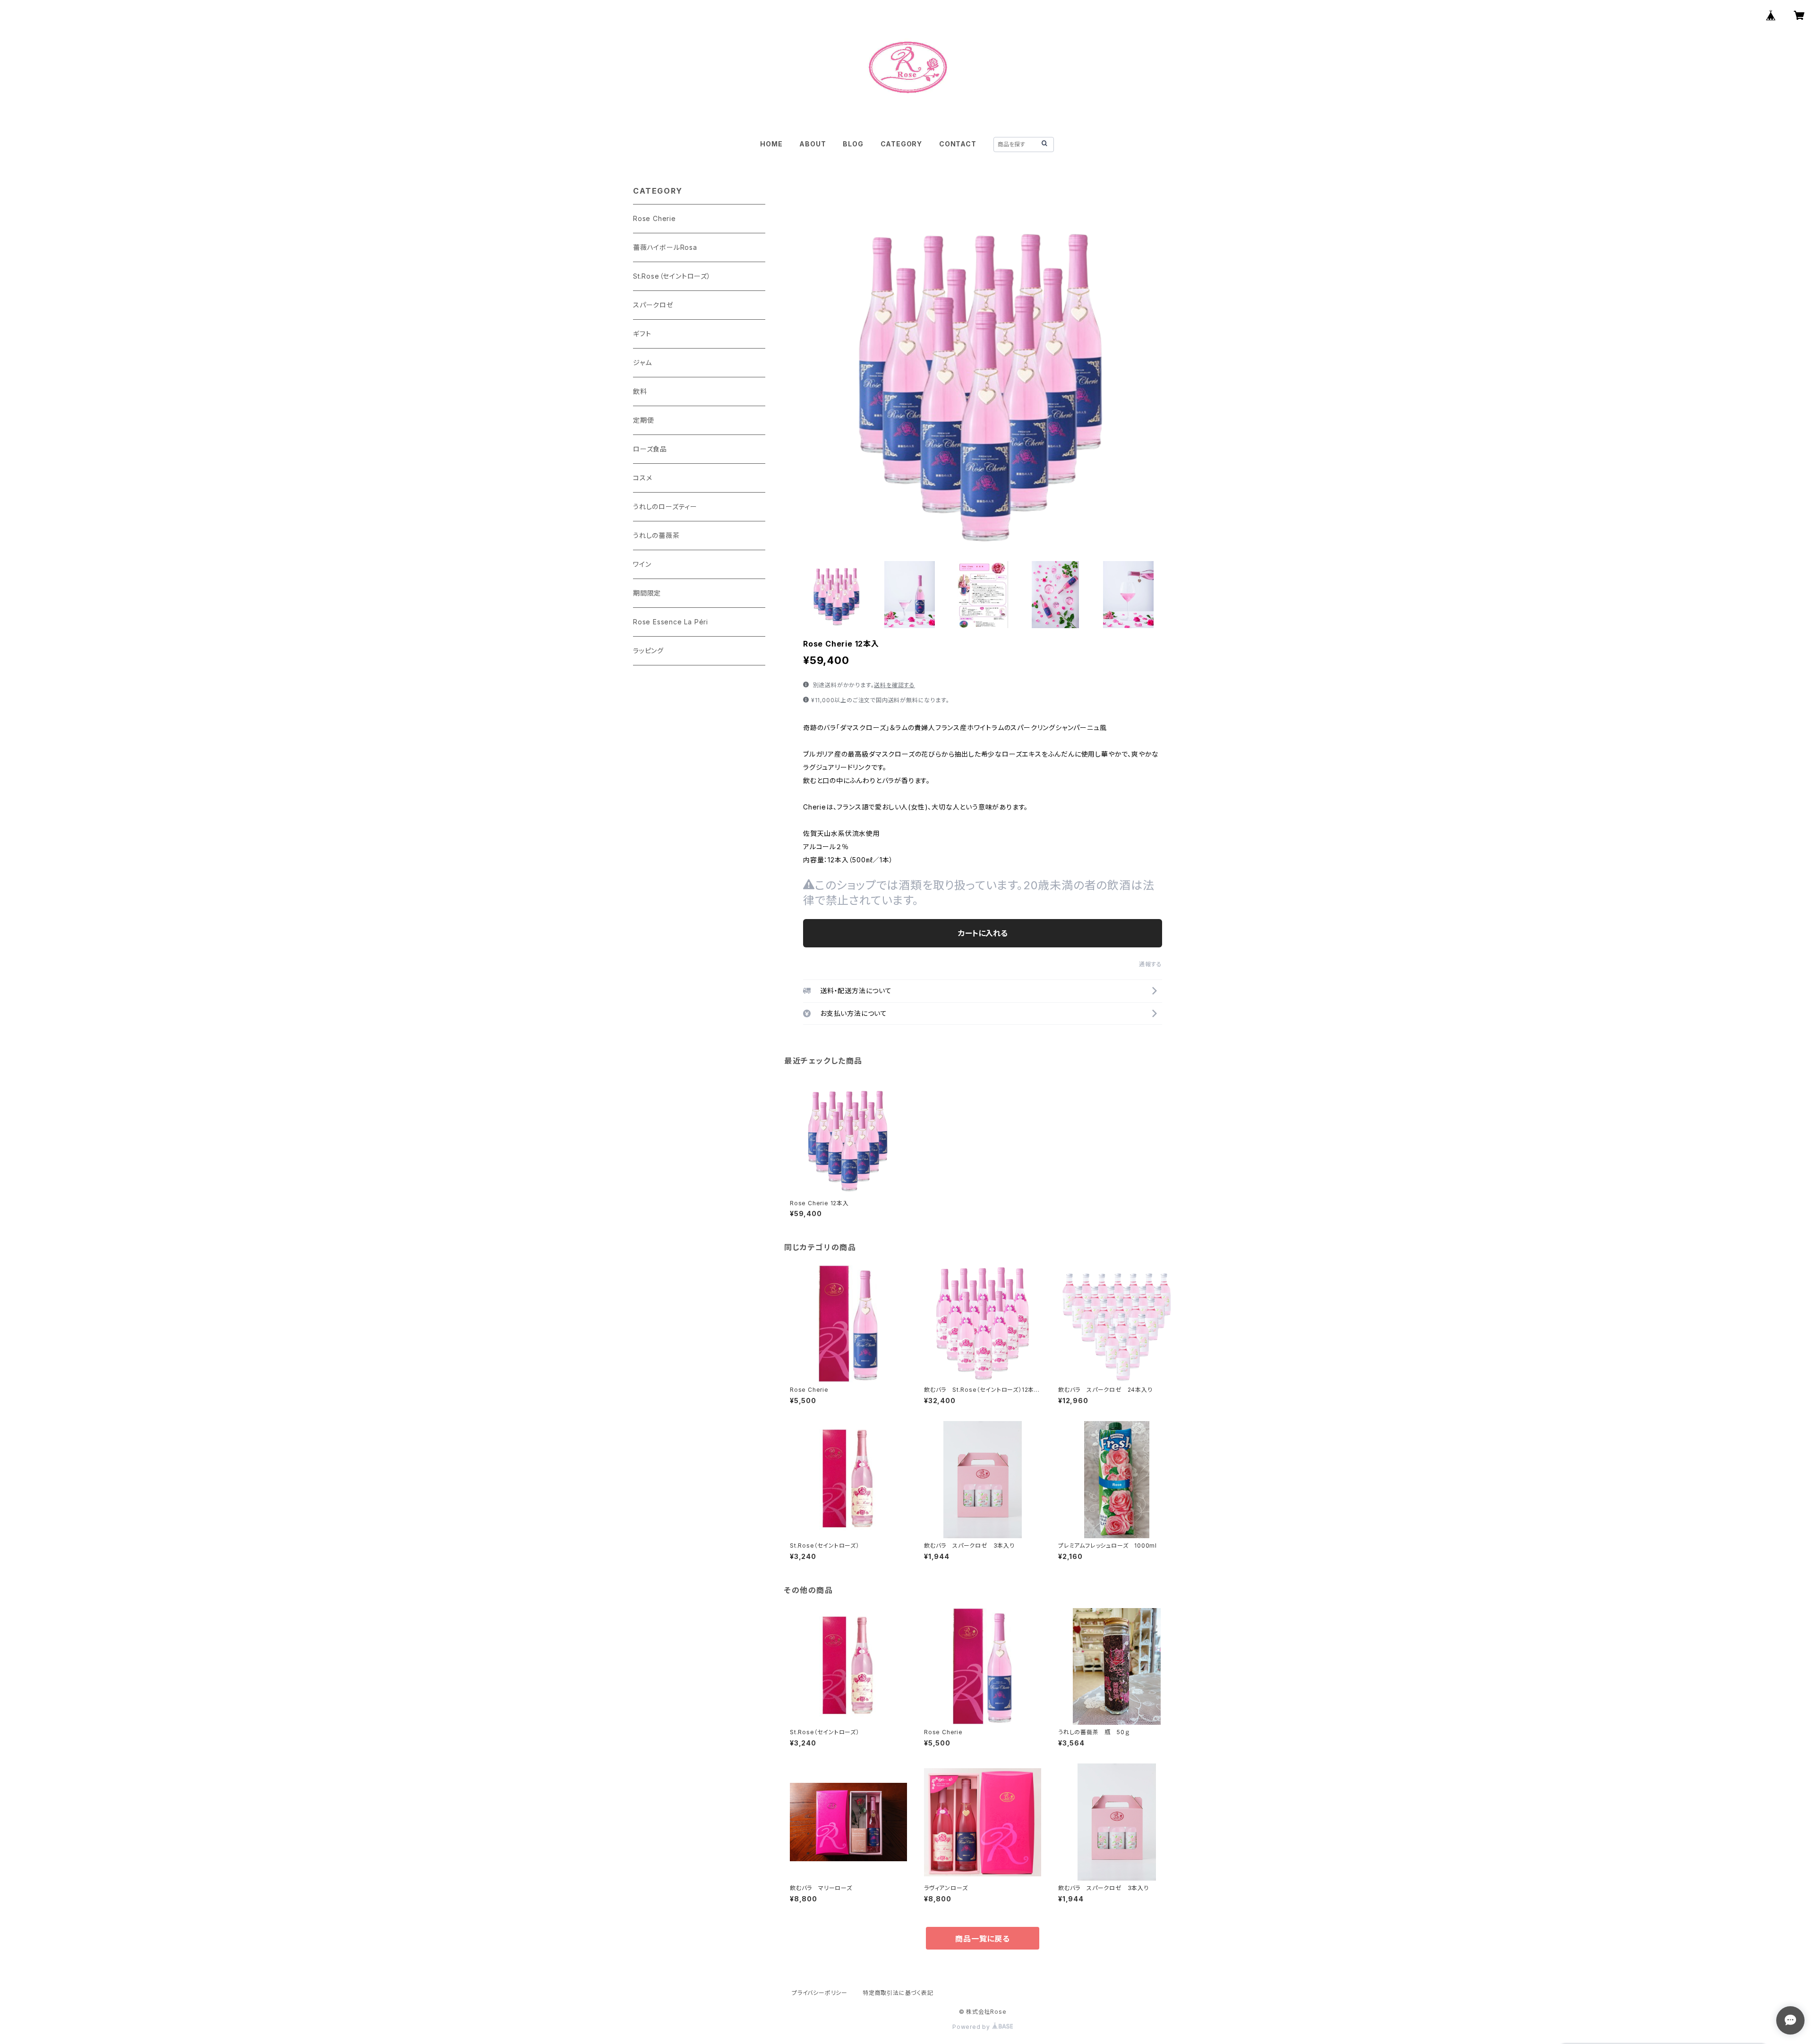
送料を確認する (894, 685)
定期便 (643, 420)
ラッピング (648, 651)
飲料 (640, 391)
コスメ (642, 478)
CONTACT (958, 144)
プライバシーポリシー (820, 1993)
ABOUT (813, 144)
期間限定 (647, 593)
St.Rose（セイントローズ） (672, 276)
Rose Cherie (655, 218)
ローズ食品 (650, 449)
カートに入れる (983, 933)
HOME (771, 144)
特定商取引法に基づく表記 (898, 1993)
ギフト (642, 334)
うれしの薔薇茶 (656, 535)
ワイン (642, 564)
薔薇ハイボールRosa (665, 247)
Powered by (972, 2027)
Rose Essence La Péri (671, 622)
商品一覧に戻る (983, 1939)
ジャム (642, 362)
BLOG (853, 144)
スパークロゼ (653, 305)
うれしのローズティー (665, 507)
